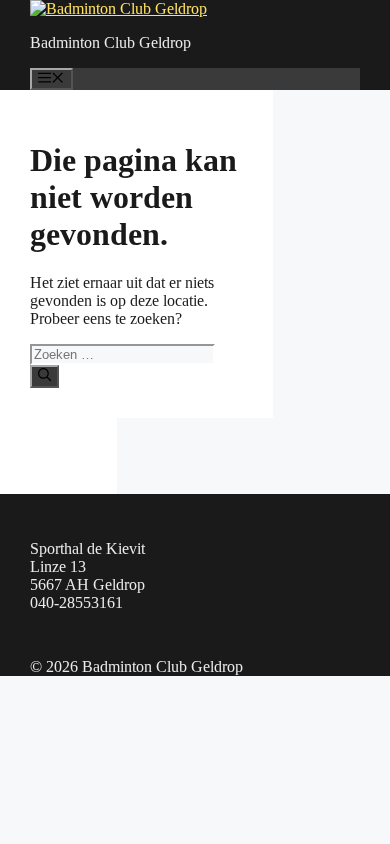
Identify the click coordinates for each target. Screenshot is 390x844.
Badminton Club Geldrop (110, 42)
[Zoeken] (44, 376)
